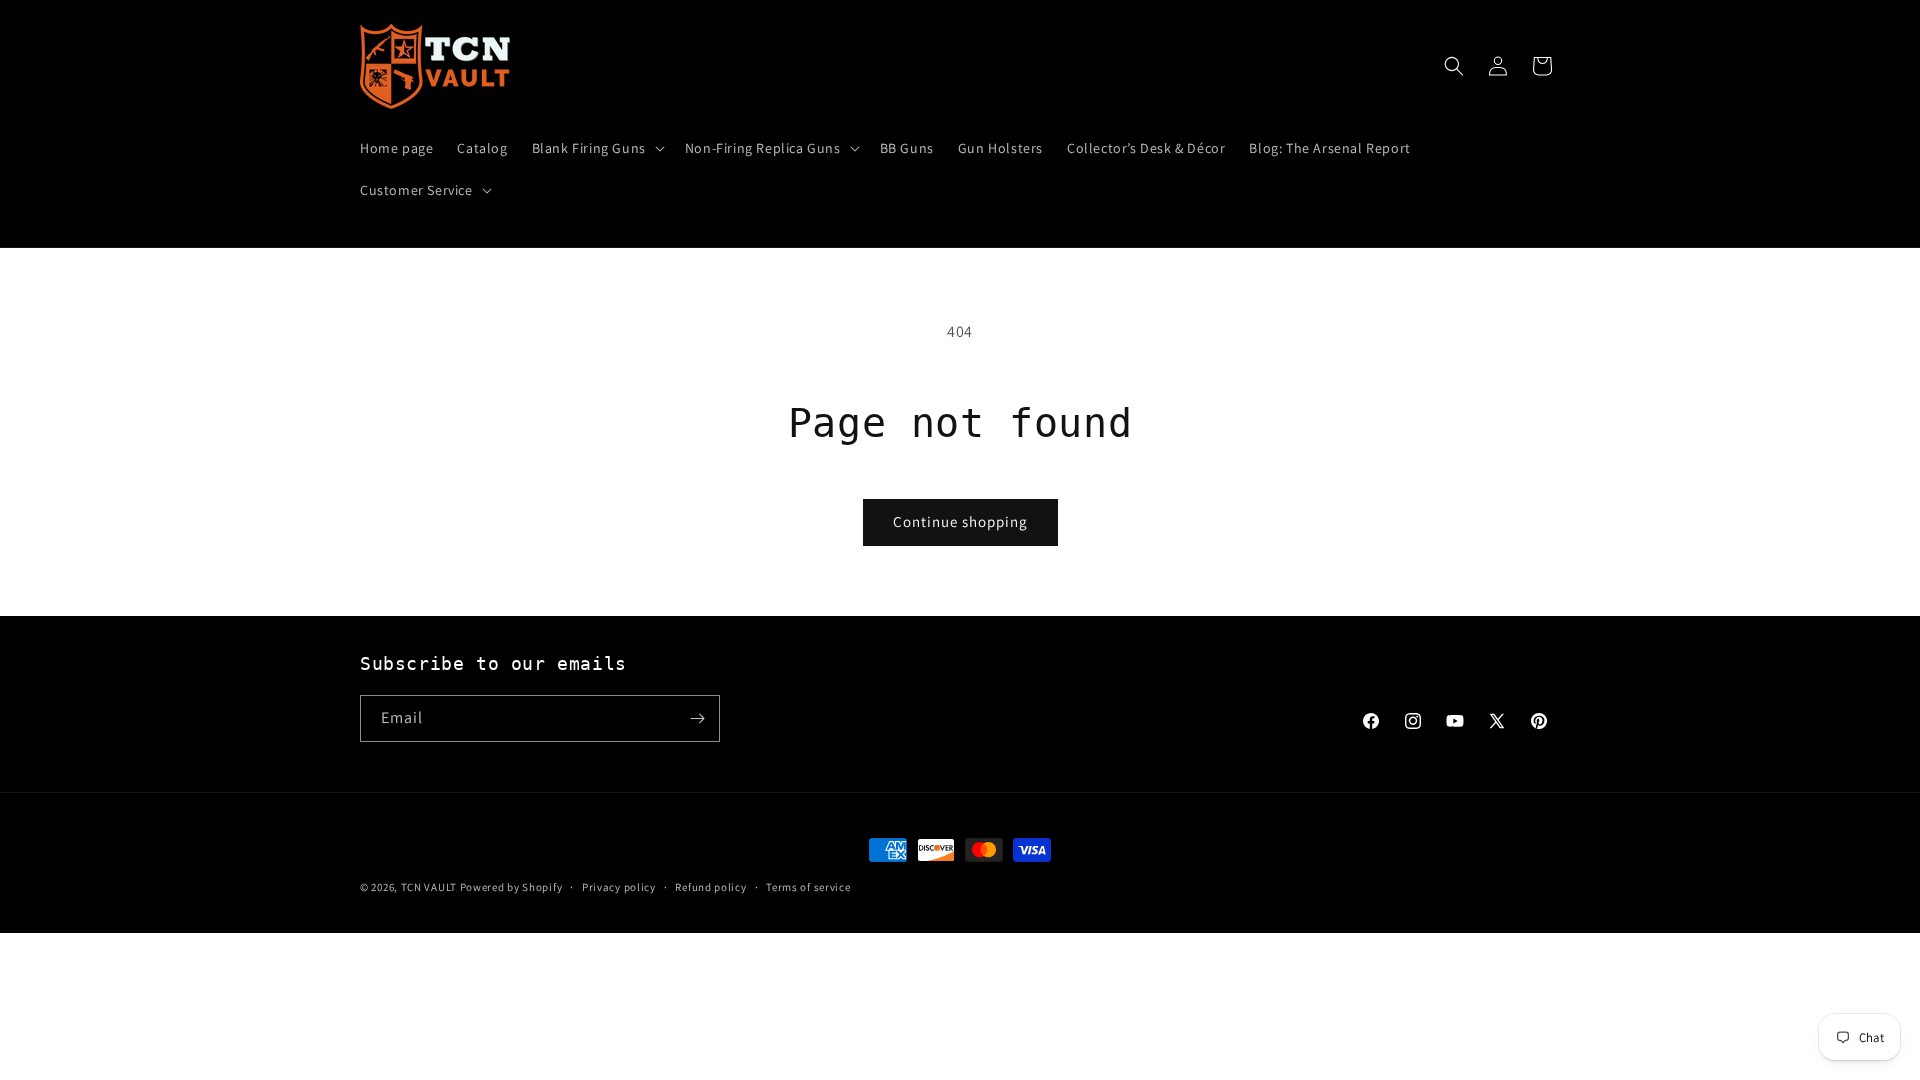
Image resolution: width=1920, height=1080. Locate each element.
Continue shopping (960, 521)
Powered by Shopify (511, 887)
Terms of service (808, 887)
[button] (596, 148)
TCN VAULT (429, 887)
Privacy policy (619, 887)
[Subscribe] (697, 718)
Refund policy (710, 887)
